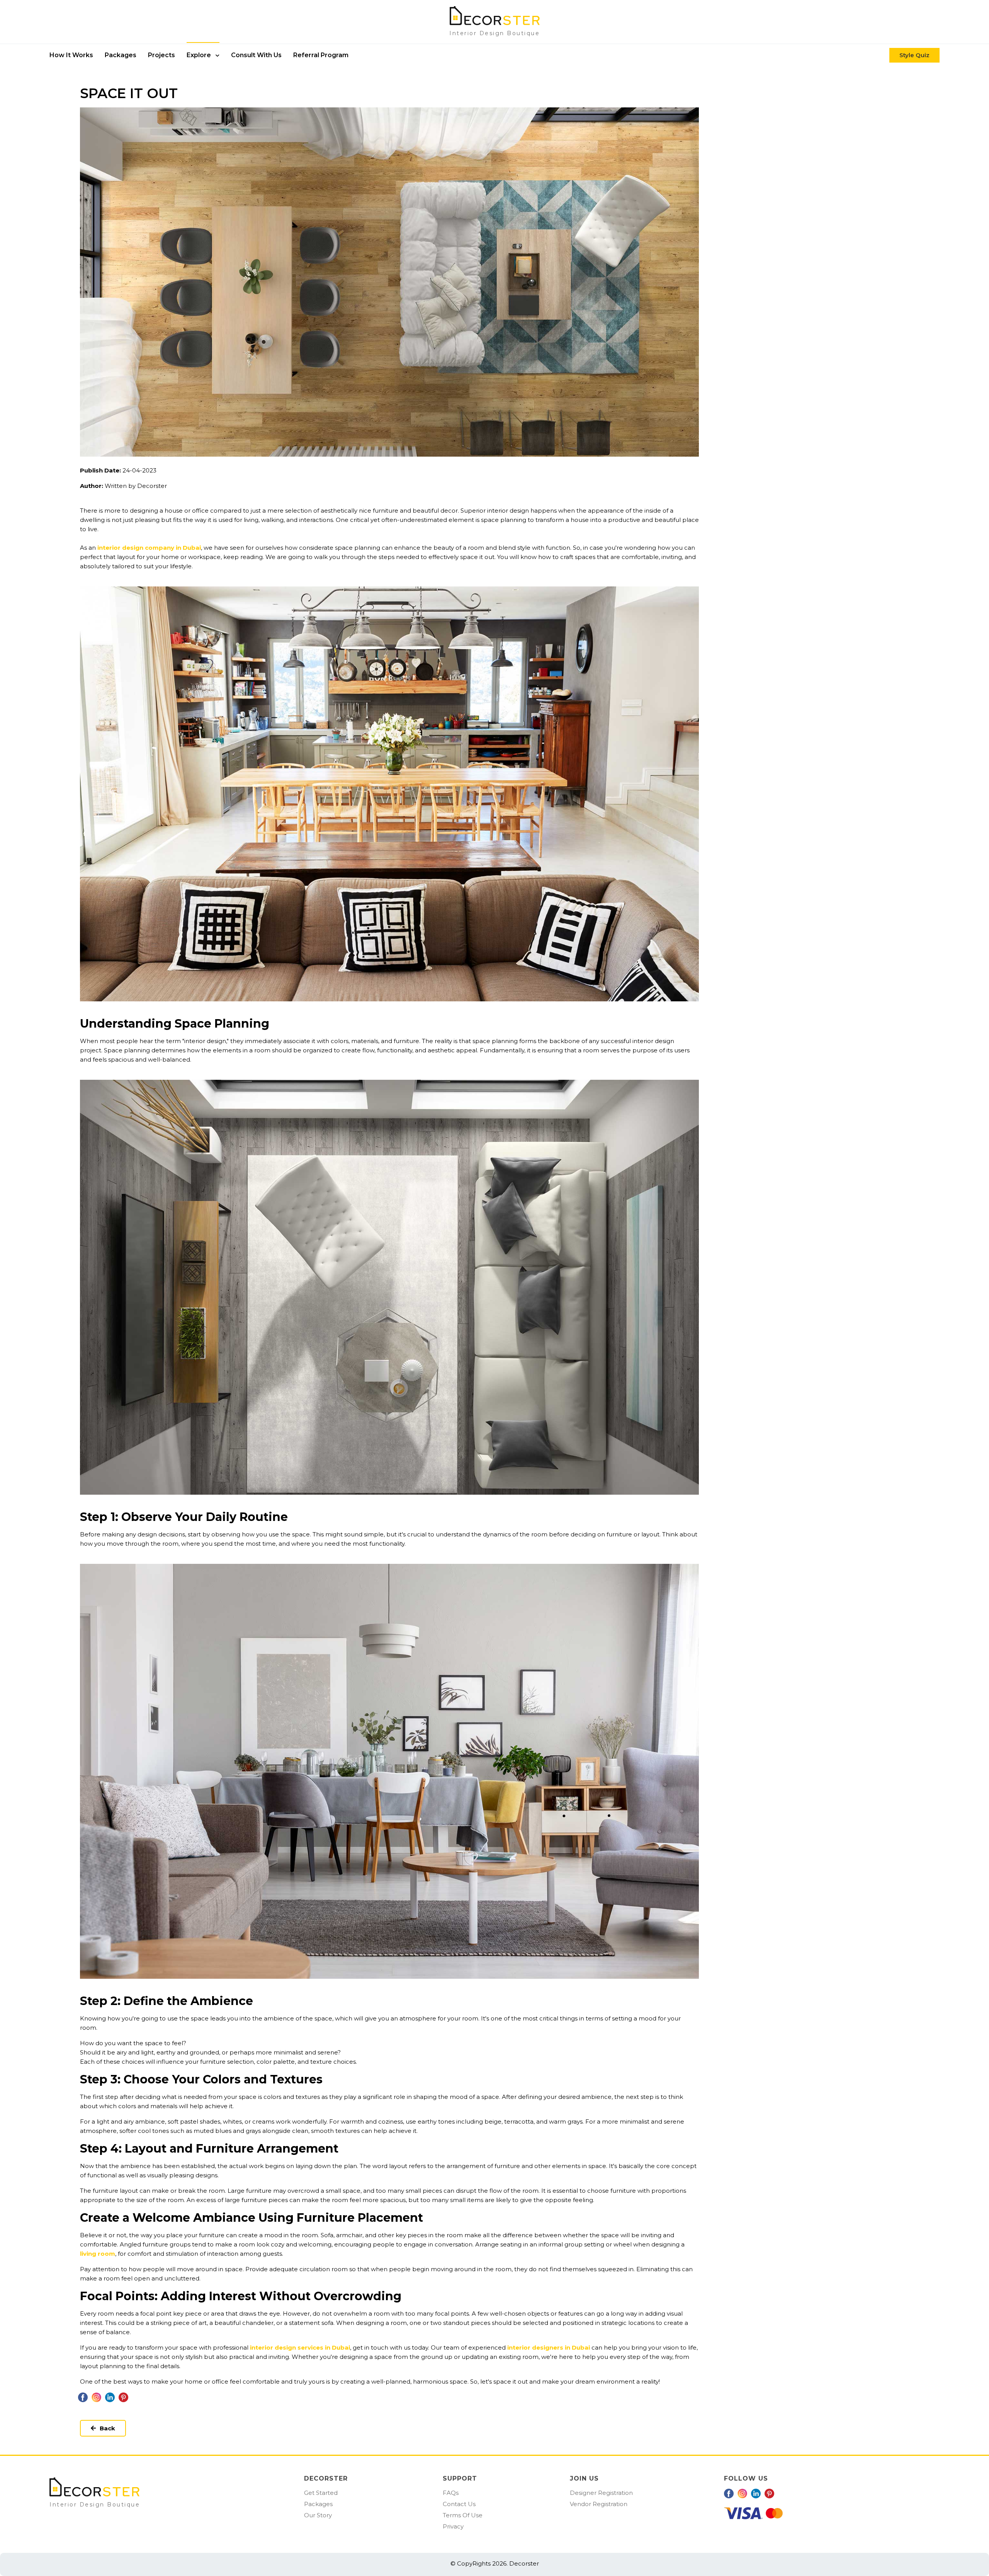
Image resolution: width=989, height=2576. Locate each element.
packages (121, 55)
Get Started (321, 2493)
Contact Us (459, 2504)
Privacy (453, 2526)
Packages (318, 2504)
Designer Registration (601, 2493)
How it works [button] (71, 55)
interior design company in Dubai (149, 548)
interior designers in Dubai (549, 2347)
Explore (200, 55)
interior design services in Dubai (300, 2347)
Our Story (318, 2515)
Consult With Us (256, 55)
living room (98, 2254)
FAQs (451, 2493)
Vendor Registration (599, 2504)
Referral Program (321, 55)
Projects (161, 55)
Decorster (523, 2563)
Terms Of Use (463, 2515)
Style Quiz (914, 55)
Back (107, 2428)
